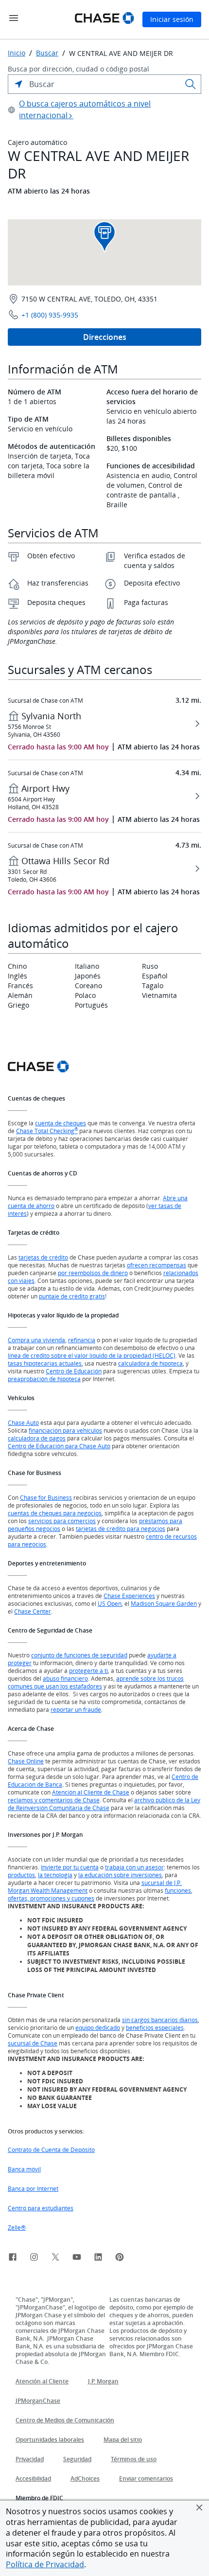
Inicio (17, 53)
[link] (13, 2258)
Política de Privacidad (45, 2564)
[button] (199, 2507)
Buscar (47, 53)
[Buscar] (191, 84)
